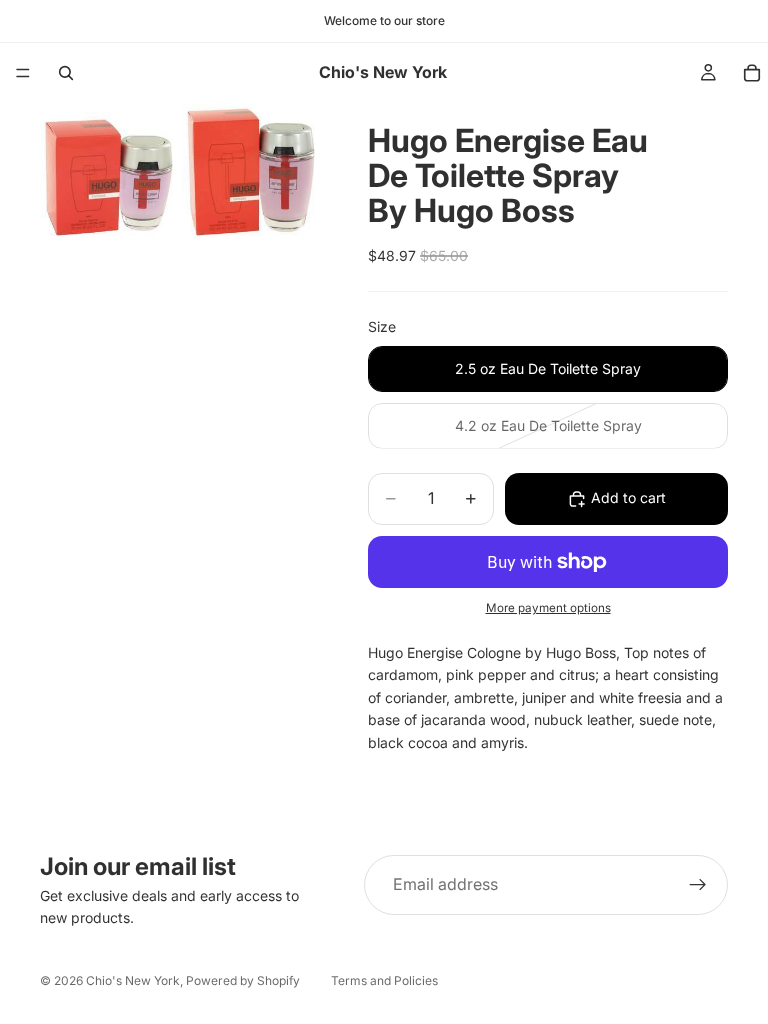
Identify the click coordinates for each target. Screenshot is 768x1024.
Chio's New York (133, 980)
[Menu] (23, 73)
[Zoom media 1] (109, 172)
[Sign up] (698, 885)
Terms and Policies (384, 980)
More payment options (548, 608)
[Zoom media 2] (251, 172)
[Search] (66, 73)
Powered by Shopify (243, 980)
